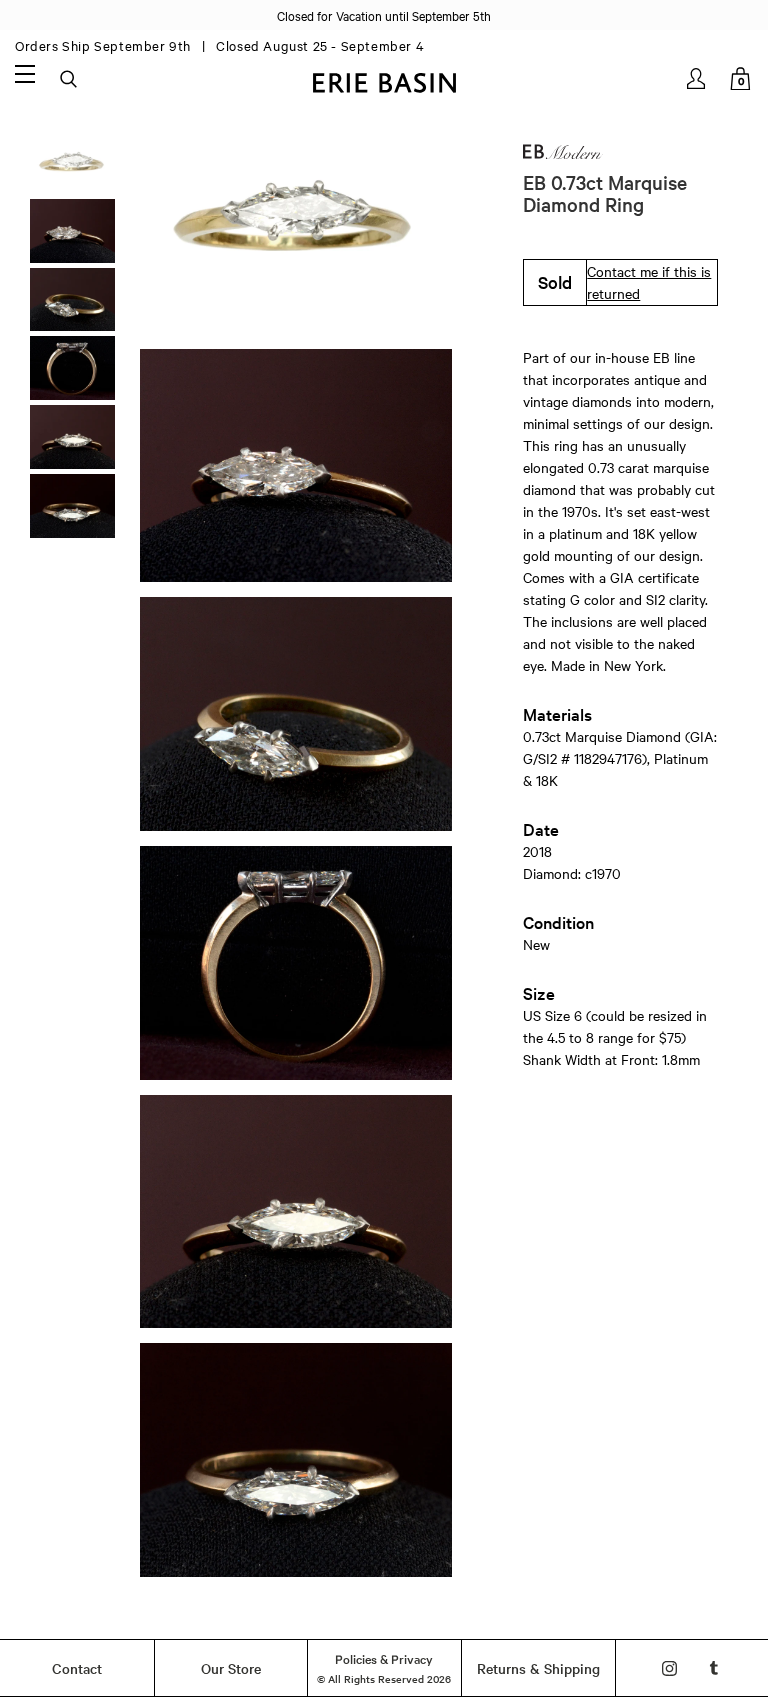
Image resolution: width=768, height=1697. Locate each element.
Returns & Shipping (538, 1668)
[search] (70, 80)
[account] (697, 78)
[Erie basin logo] (384, 80)
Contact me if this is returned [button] (649, 282)
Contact (77, 1668)
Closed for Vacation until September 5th (384, 15)
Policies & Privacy (384, 1658)
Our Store (231, 1668)
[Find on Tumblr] (714, 1668)
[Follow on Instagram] (669, 1668)
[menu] (25, 73)
